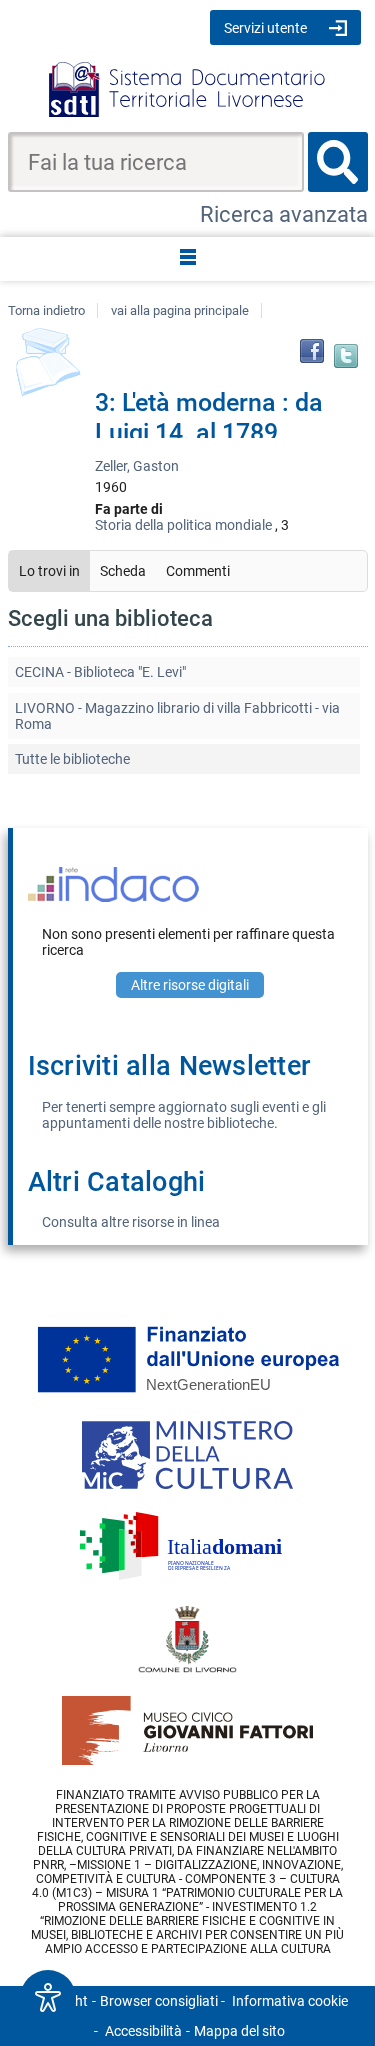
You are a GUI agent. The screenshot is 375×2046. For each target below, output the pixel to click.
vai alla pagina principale (180, 310)
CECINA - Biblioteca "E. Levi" (100, 672)
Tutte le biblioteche (72, 759)
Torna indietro (46, 310)
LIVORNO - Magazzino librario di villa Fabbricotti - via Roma (177, 716)
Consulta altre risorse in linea (131, 1222)
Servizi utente (265, 28)
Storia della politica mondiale (183, 525)
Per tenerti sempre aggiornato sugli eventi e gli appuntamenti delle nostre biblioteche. (184, 1115)
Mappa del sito (239, 2031)
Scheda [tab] (123, 571)
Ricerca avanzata (284, 214)
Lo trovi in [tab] (49, 571)
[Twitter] (346, 356)
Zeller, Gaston (137, 466)
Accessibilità (143, 2031)
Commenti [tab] (198, 571)
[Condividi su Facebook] (312, 351)
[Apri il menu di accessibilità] (48, 1998)
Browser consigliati (159, 2001)
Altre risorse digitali (190, 985)
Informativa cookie (290, 2001)
